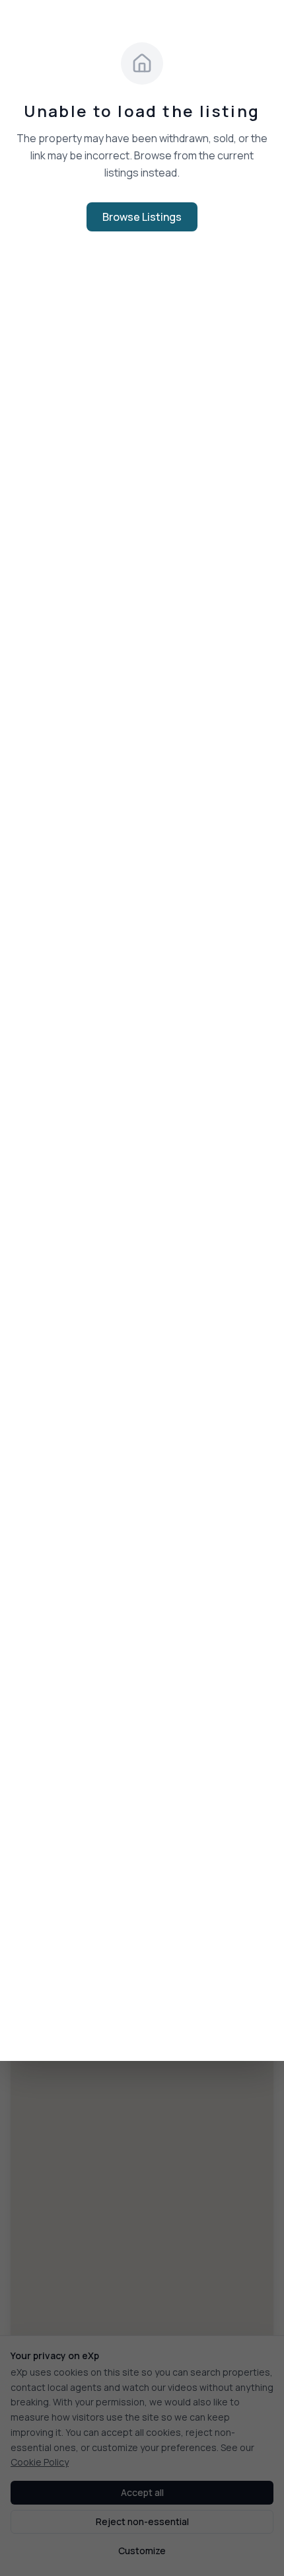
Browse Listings (142, 217)
